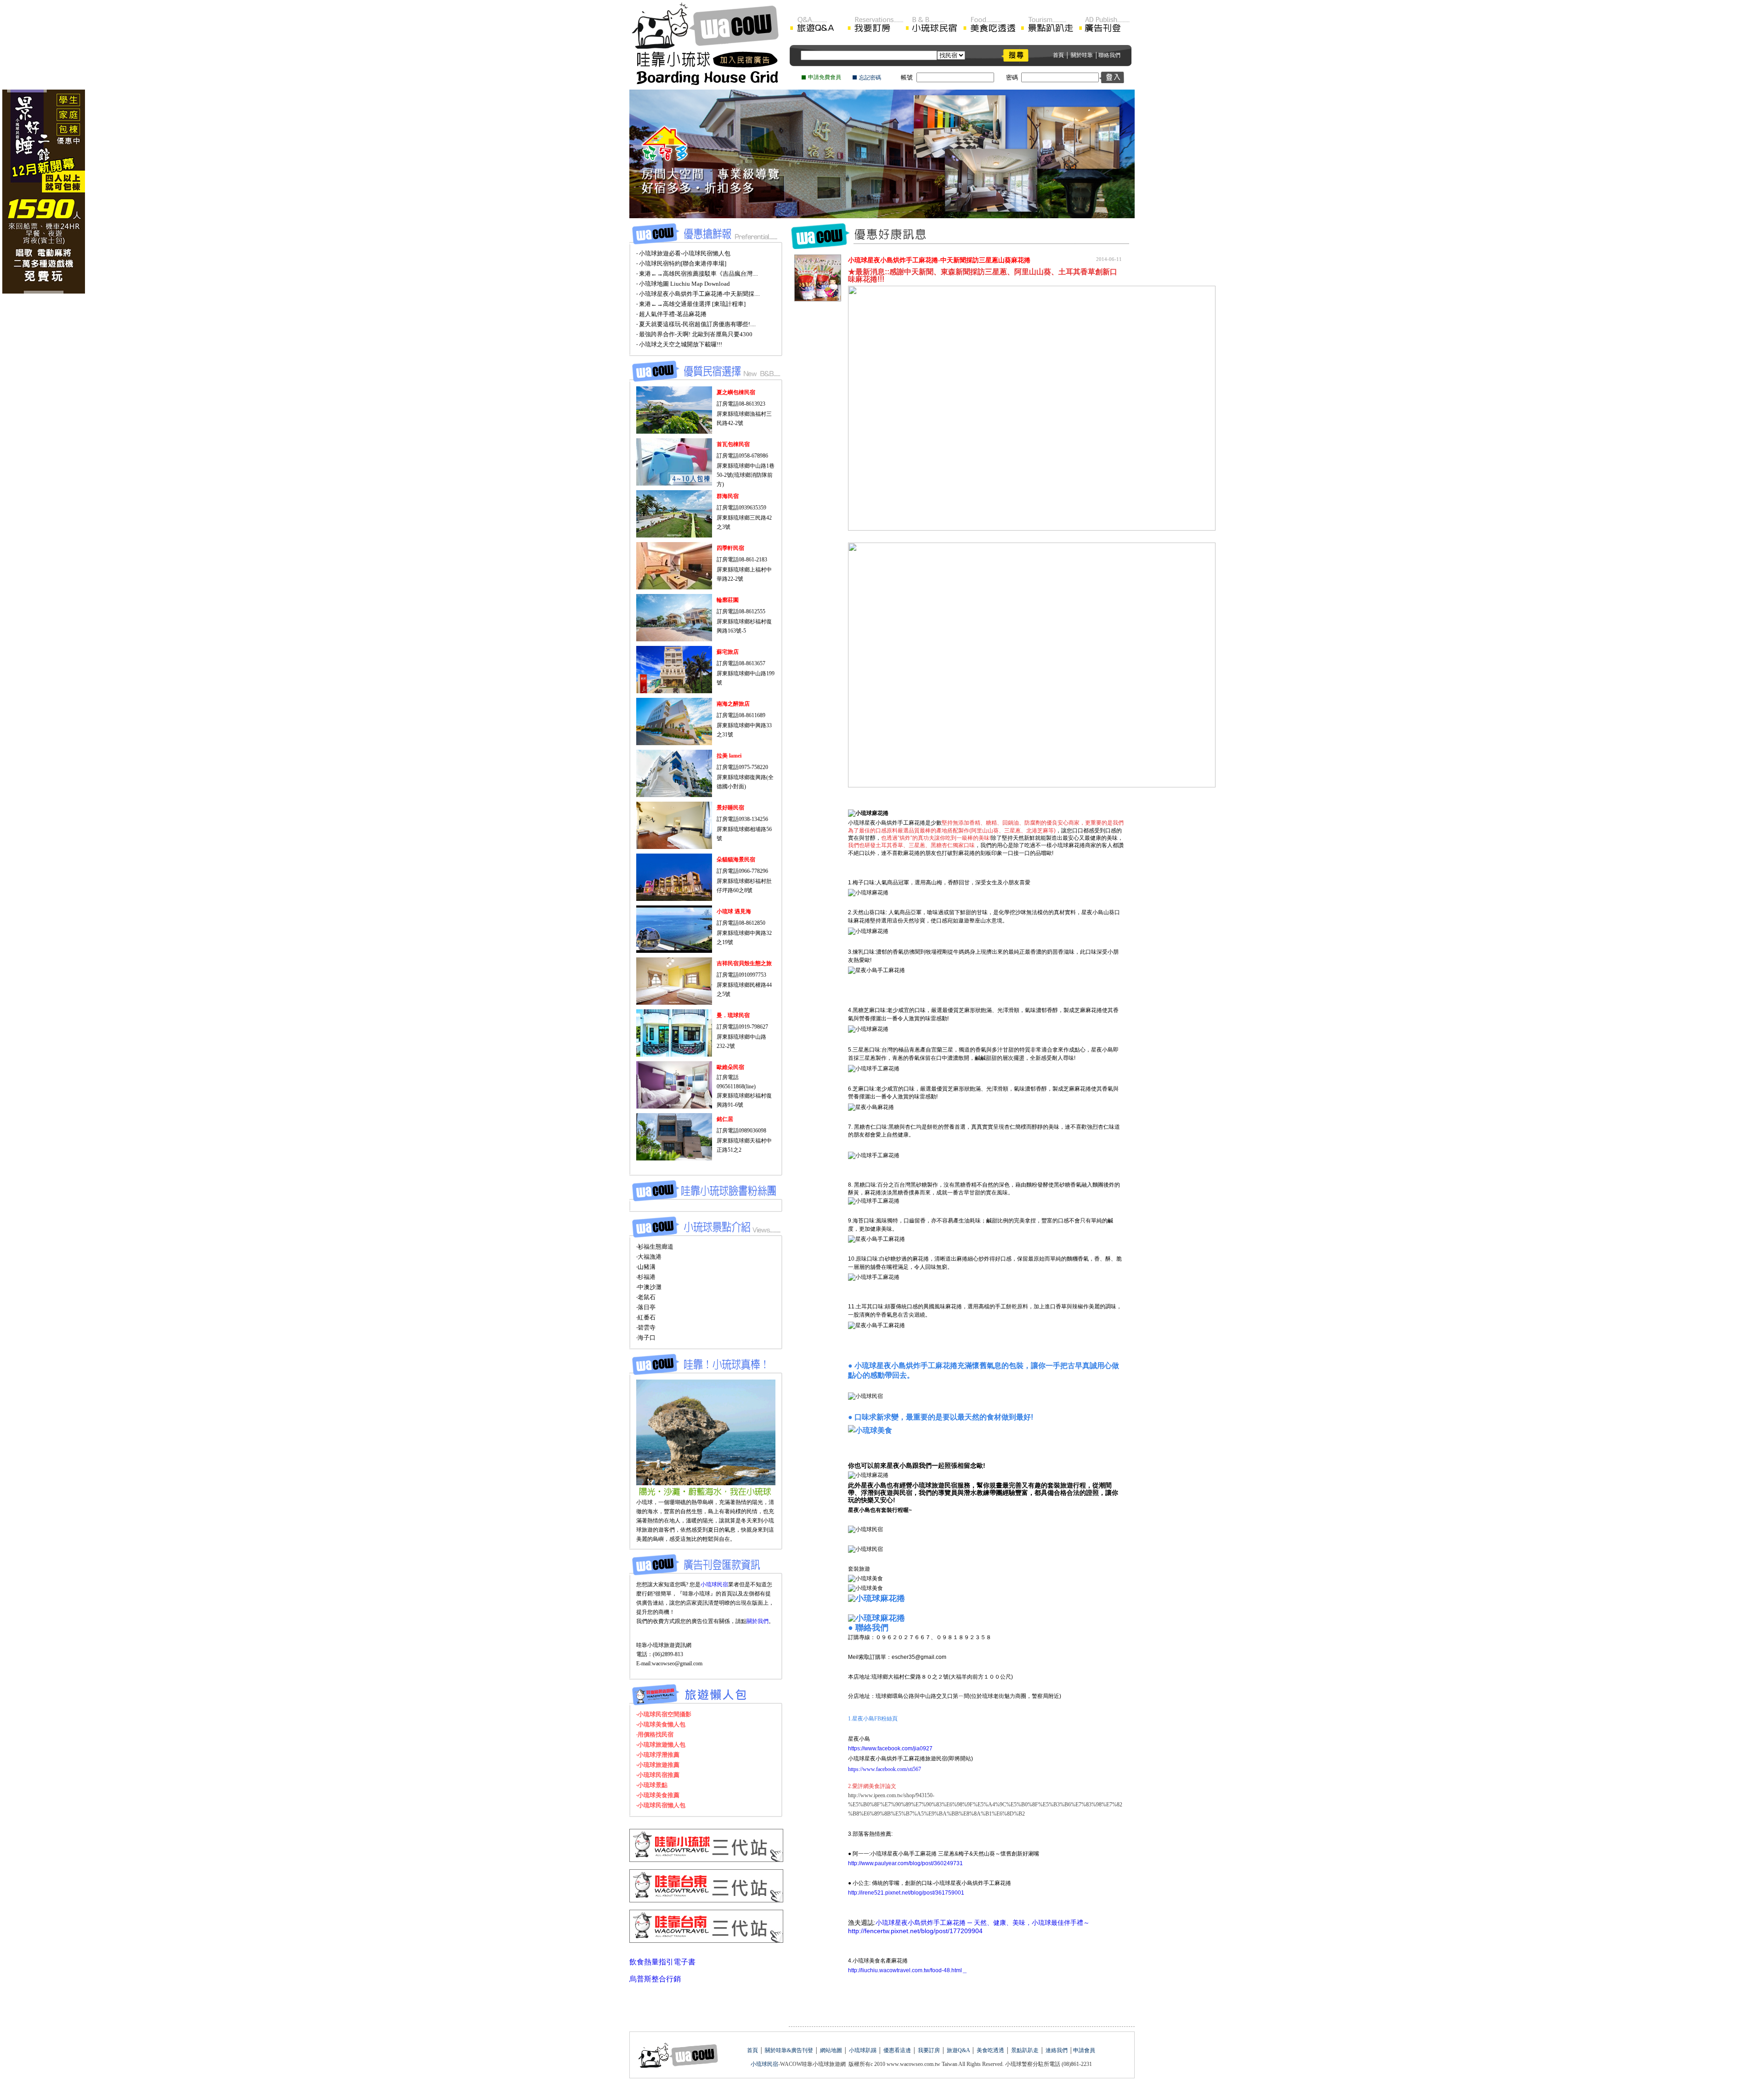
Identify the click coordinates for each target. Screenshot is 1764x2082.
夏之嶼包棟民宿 (736, 392)
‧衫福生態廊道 (655, 1247)
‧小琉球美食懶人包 (661, 1724)
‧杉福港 (646, 1277)
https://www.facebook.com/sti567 (885, 1769)
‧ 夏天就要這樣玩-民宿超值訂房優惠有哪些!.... (696, 324)
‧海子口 (646, 1338)
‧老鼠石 (646, 1297)
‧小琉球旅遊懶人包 (661, 1745)
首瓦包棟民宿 (733, 444)
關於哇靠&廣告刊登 (788, 2050)
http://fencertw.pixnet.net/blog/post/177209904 (915, 1931)
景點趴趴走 (1024, 2050)
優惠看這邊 (897, 2050)
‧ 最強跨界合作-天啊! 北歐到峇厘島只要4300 (694, 334)
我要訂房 (929, 2050)
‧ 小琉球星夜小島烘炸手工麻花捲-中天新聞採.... (698, 294)
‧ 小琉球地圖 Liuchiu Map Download (683, 284)
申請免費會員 (825, 77)
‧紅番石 (646, 1317)
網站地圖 (831, 2050)
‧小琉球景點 (652, 1785)
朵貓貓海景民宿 (736, 860)
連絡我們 (1057, 2050)
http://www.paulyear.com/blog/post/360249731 (905, 1863)
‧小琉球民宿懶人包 (661, 1805)
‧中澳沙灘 (649, 1287)
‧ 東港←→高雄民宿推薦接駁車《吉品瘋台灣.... (697, 274)
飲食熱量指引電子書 (662, 1962)
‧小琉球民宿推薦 (658, 1775)
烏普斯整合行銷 (655, 1979)
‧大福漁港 (649, 1257)
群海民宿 (728, 496)
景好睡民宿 (730, 808)
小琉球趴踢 (862, 2050)
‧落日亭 (646, 1307)
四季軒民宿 (730, 548)
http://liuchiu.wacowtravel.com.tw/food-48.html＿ (908, 1970)
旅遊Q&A (958, 2050)
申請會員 (1084, 2050)
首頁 (1058, 55)
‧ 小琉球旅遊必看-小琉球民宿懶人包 (683, 253)
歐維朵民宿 (730, 1067)
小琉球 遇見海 (734, 911)
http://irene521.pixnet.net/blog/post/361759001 (906, 1893)
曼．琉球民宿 (733, 1015)
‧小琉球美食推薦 (658, 1795)
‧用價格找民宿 (655, 1734)
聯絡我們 (1109, 55)
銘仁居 (725, 1119)
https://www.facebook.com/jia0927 (890, 1748)
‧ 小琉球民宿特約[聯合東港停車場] (681, 263)
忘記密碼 (870, 78)
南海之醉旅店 (733, 704)
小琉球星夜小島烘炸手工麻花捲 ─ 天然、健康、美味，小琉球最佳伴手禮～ (983, 1923)
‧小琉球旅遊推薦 (658, 1765)
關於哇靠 (1082, 55)
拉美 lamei (729, 756)
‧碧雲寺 (646, 1327)
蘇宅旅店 (728, 652)
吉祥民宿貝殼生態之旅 (744, 963)
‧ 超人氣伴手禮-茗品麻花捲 (671, 314)
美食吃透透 (990, 2050)
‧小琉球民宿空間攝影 (664, 1714)
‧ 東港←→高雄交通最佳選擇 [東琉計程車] (691, 304)
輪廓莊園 (728, 600)
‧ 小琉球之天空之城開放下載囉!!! (679, 344)
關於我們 (758, 1621)
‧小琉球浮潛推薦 (658, 1755)
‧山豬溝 (646, 1267)
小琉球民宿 (714, 1584)
